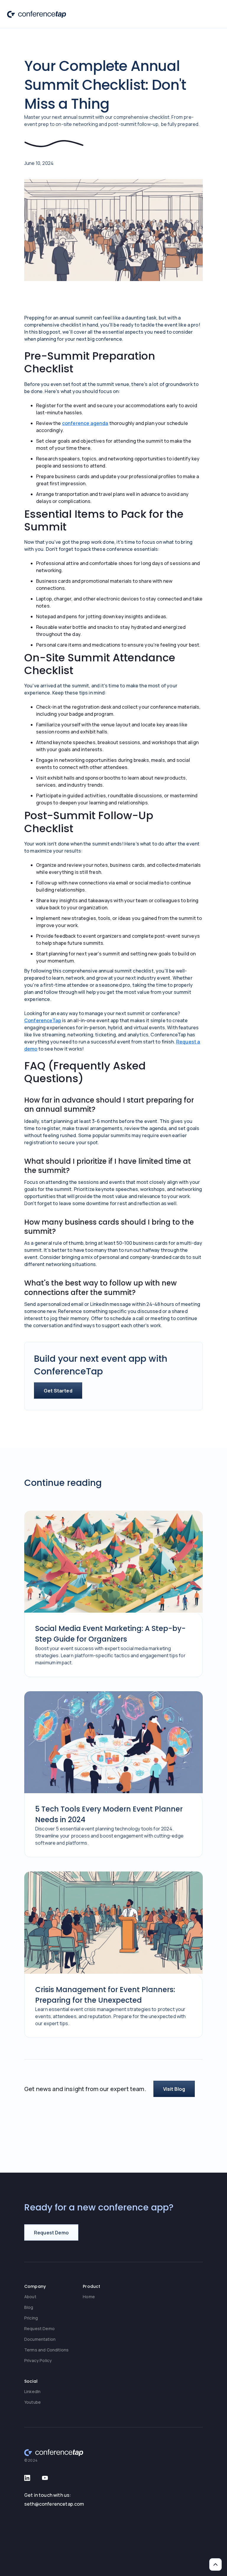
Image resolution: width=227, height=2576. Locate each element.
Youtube (33, 2402)
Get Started (58, 1391)
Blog (29, 2307)
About (30, 2297)
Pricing (31, 2318)
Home (89, 2297)
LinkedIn (32, 2391)
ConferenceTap (43, 1020)
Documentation (40, 2339)
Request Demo (39, 2329)
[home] (37, 14)
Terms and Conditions (46, 2350)
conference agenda (85, 423)
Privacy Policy (38, 2360)
